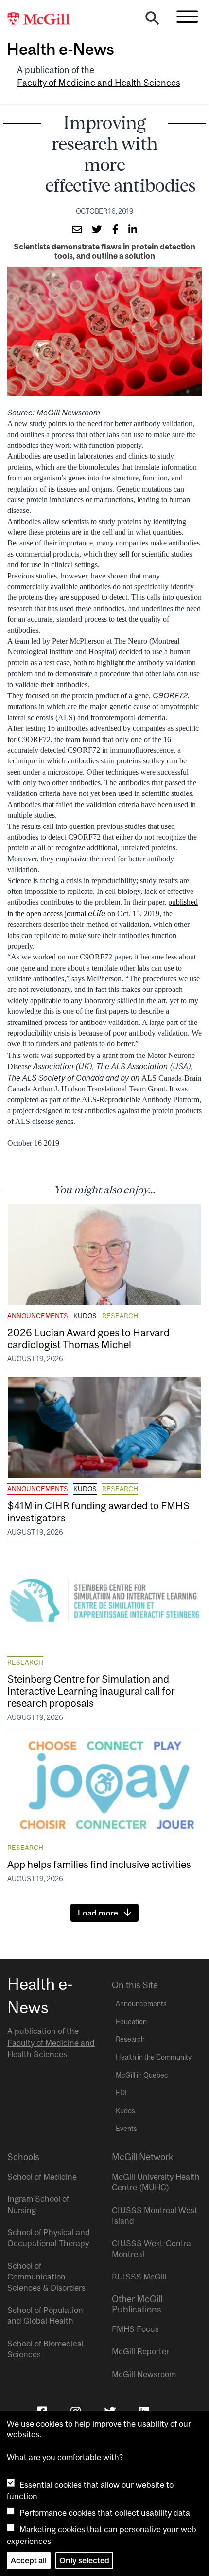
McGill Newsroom (144, 2374)
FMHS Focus (135, 2329)
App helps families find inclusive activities (99, 1864)
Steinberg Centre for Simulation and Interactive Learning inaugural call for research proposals (91, 1691)
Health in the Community (154, 2057)
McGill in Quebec (142, 2075)
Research (120, 1316)
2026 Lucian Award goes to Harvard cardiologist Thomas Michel (88, 1338)
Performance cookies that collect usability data (105, 2513)
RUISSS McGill (139, 2277)
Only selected (84, 2560)
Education (131, 2022)
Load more (98, 1913)
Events (126, 2129)
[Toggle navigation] (187, 17)
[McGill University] (44, 20)
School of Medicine (42, 2177)
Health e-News (61, 49)
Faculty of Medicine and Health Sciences (99, 83)
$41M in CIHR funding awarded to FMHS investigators (98, 1511)
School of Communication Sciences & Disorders (46, 2277)
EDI (121, 2093)
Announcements (38, 1316)
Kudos (85, 1316)
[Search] (152, 20)
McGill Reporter (140, 2351)
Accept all (29, 2560)
